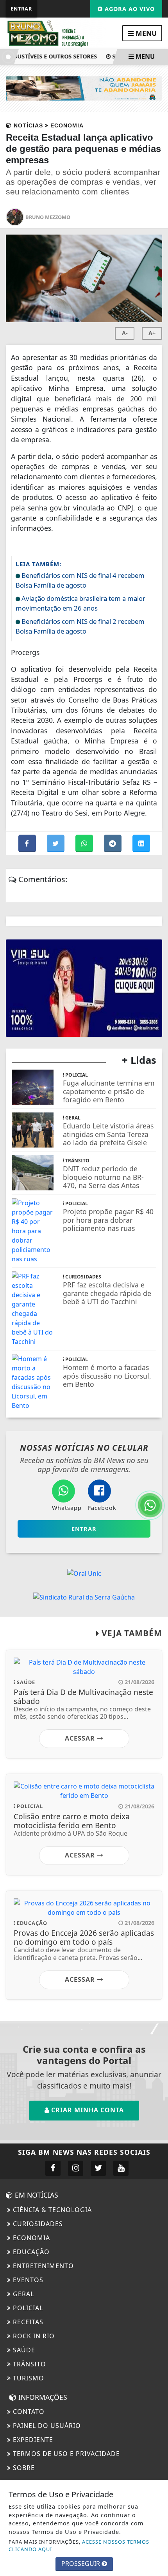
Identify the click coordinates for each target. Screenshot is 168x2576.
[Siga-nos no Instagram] (76, 2168)
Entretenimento (42, 2266)
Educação (30, 2252)
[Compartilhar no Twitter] (56, 844)
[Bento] (84, 88)
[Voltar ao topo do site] (156, 1417)
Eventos (27, 2280)
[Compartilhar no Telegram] (113, 844)
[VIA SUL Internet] (84, 988)
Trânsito (29, 2364)
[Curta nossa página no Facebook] (53, 2168)
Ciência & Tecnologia (51, 2210)
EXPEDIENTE (32, 2440)
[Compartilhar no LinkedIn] (141, 844)
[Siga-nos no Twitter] (98, 2168)
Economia (30, 2238)
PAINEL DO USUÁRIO (46, 2426)
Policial (27, 2308)
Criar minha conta (87, 2110)
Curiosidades (37, 2224)
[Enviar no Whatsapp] (85, 844)
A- (125, 333)
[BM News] (56, 33)
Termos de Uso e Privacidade (65, 2454)
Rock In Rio (33, 2336)
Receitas (27, 2322)
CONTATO (28, 2412)
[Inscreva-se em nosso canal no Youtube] (121, 2168)
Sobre (23, 2468)
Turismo (28, 2378)
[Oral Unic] (84, 1573)
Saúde (23, 2350)
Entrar (21, 9)
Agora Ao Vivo (129, 9)
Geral (22, 2294)
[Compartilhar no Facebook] (28, 844)
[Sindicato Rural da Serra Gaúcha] (84, 1596)
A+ (152, 333)
